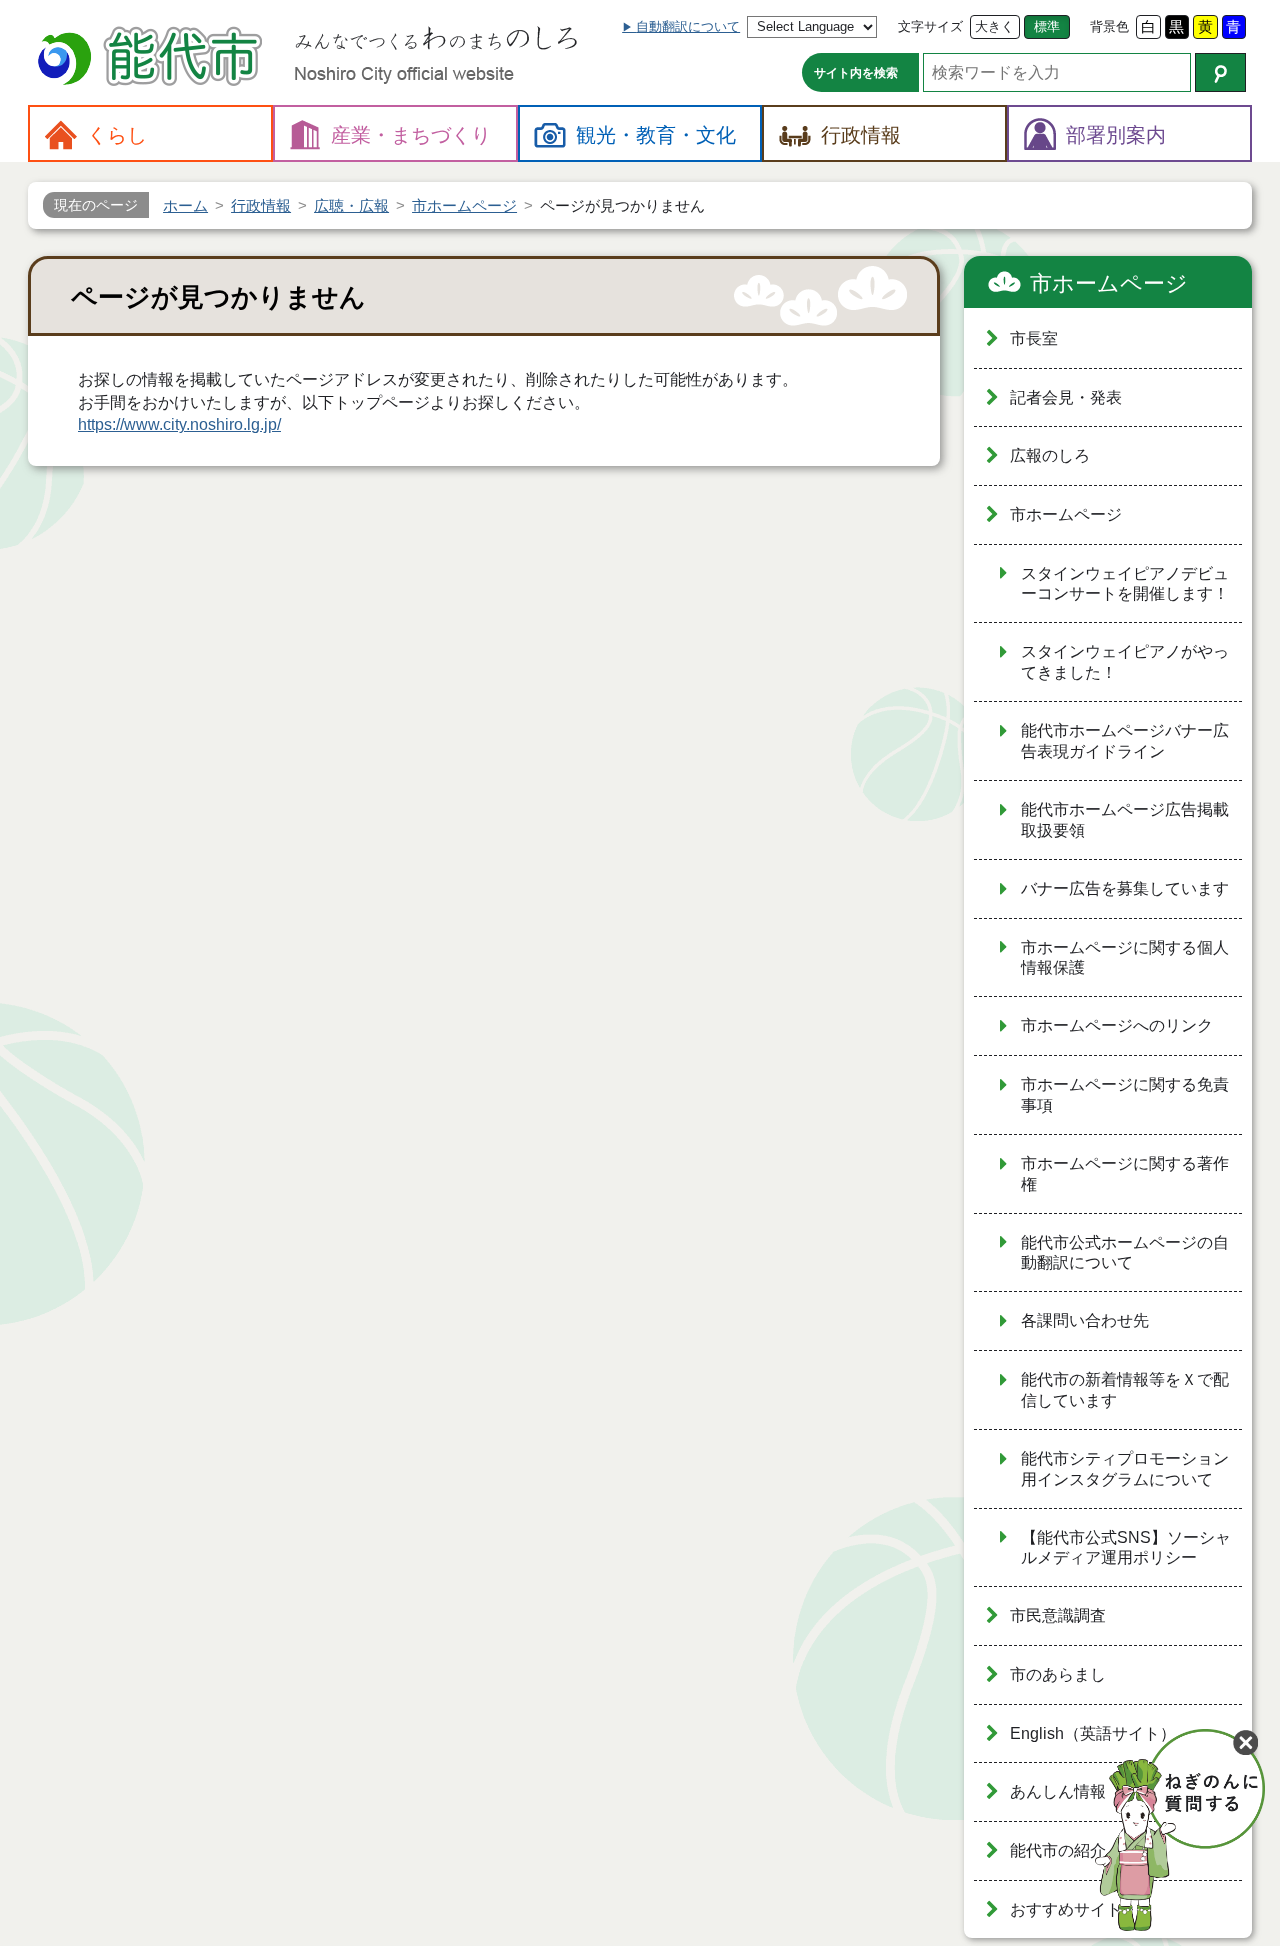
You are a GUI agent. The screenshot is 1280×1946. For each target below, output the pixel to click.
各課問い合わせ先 (1085, 1320)
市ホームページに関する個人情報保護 (1125, 958)
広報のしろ (1050, 455)
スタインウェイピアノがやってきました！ (1125, 662)
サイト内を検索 (856, 73)
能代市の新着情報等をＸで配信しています (1125, 1390)
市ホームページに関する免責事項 (1125, 1095)
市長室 (1034, 338)
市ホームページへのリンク (1117, 1025)
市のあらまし (1058, 1674)
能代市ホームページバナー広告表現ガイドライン (1125, 741)
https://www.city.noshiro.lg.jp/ (179, 424)
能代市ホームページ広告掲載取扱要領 (1125, 820)
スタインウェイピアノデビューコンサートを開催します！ (1125, 584)
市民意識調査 (1058, 1615)
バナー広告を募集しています (1125, 888)
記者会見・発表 (1066, 397)
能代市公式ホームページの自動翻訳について (1125, 1253)
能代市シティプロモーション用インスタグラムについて (1125, 1469)
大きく (994, 26)
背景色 (1109, 26)
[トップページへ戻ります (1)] (153, 58)
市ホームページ (1109, 283)
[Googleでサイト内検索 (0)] (1220, 72)
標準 (1047, 26)
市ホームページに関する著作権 (1125, 1174)
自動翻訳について (688, 26)
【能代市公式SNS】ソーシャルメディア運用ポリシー (1126, 1548)
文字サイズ (930, 26)
